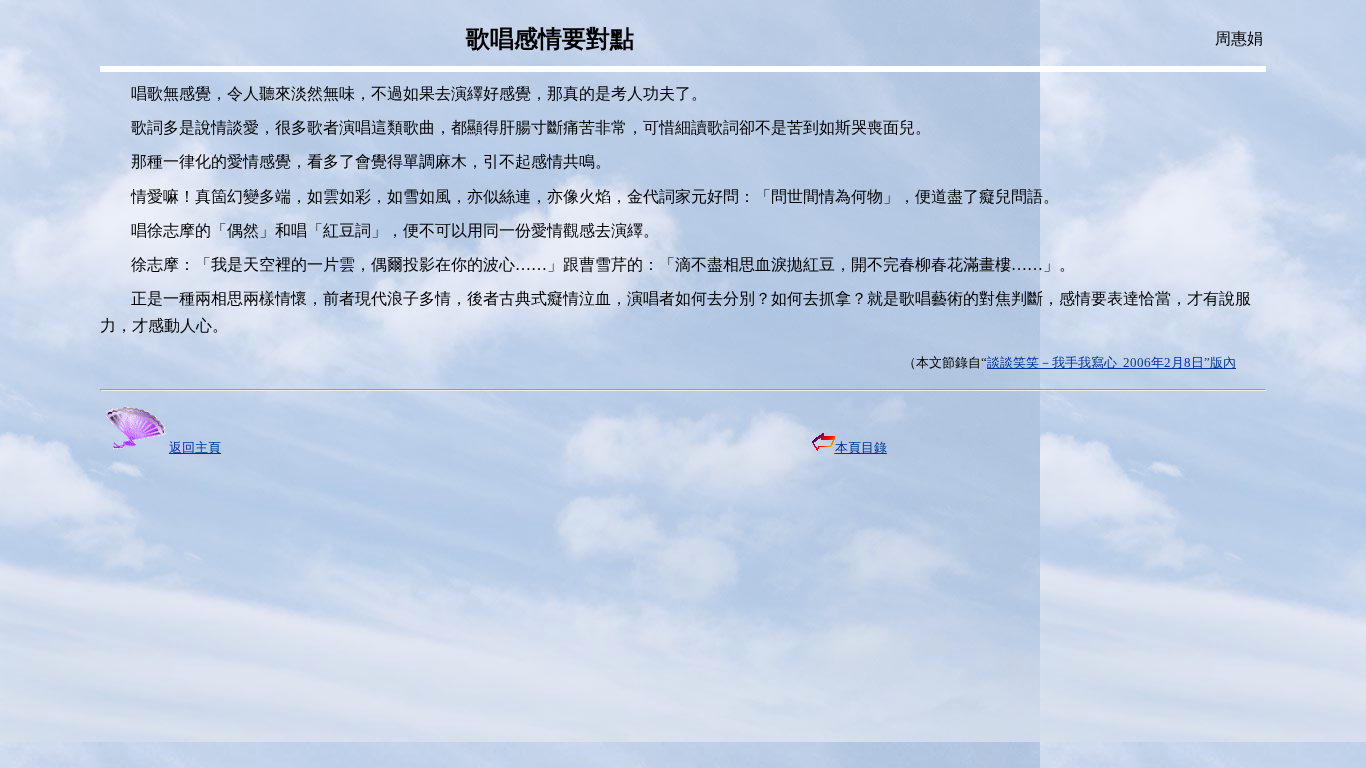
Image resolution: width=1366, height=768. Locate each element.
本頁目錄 (861, 447)
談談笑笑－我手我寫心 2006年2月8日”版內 (1111, 362)
